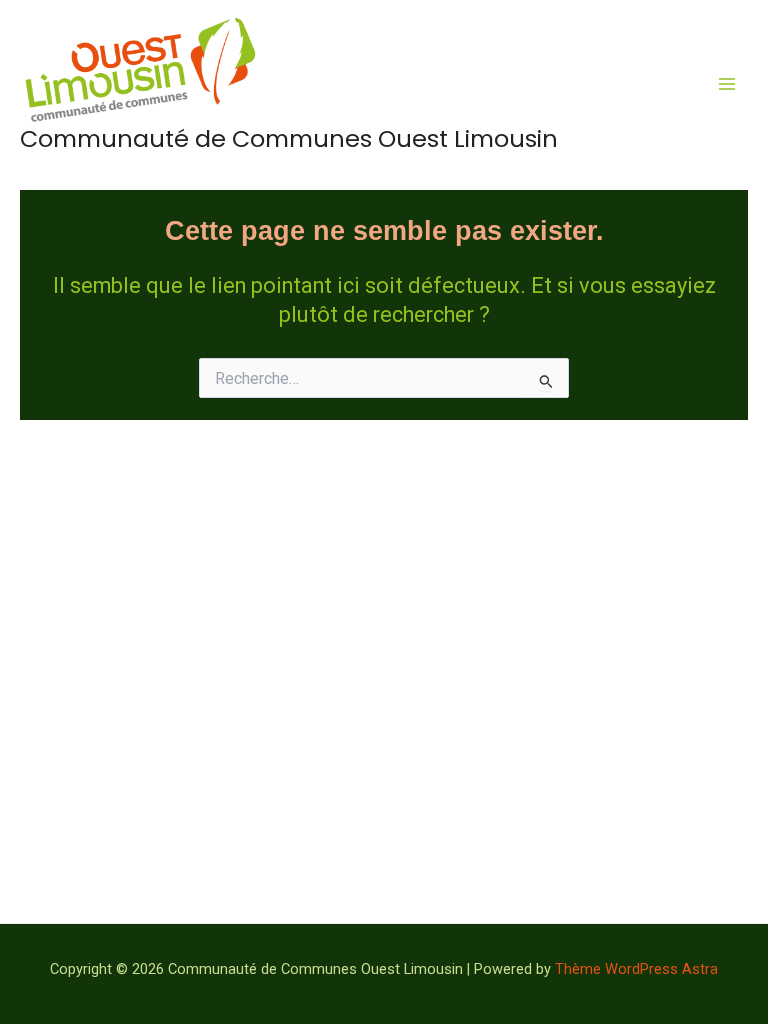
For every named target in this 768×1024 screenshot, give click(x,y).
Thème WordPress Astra (636, 969)
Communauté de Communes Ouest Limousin (289, 138)
